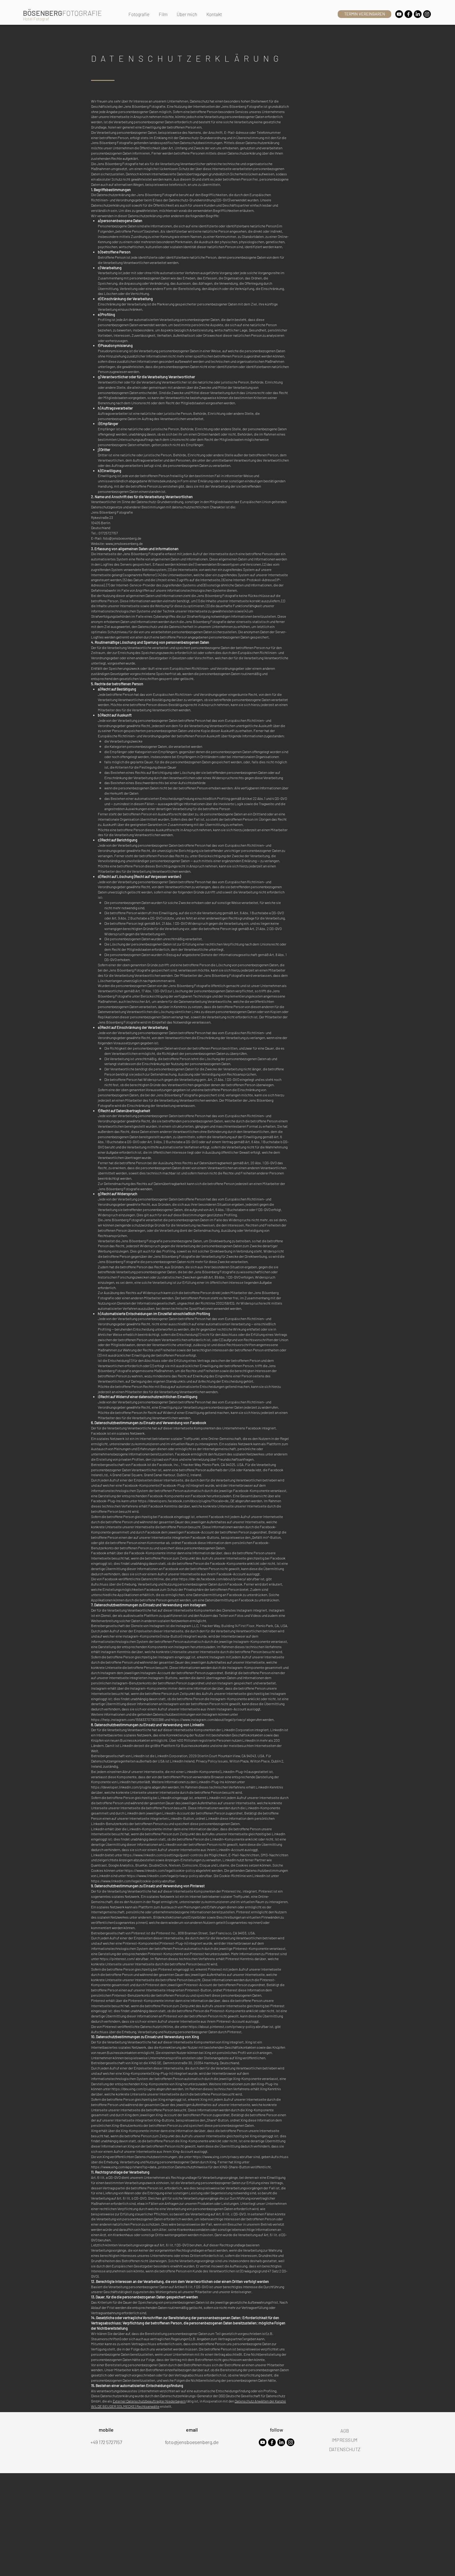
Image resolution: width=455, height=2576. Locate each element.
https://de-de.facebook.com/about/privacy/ (213, 1579)
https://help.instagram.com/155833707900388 (127, 1719)
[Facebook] (408, 14)
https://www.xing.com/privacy (216, 2157)
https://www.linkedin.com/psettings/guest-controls (163, 1855)
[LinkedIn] (418, 14)
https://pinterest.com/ (117, 1959)
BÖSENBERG (43, 13)
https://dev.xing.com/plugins (134, 2089)
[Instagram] (427, 14)
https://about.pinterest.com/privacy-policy (222, 2026)
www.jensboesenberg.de (124, 543)
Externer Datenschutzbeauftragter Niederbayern (149, 2401)
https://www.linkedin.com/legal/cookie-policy (160, 1870)
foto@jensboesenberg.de (122, 538)
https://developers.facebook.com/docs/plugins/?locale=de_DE (186, 1501)
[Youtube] (399, 14)
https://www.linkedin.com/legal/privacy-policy (162, 1876)
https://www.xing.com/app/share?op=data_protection (133, 2167)
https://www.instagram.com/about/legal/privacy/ (208, 1719)
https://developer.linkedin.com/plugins (121, 1787)
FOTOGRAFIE (82, 13)
